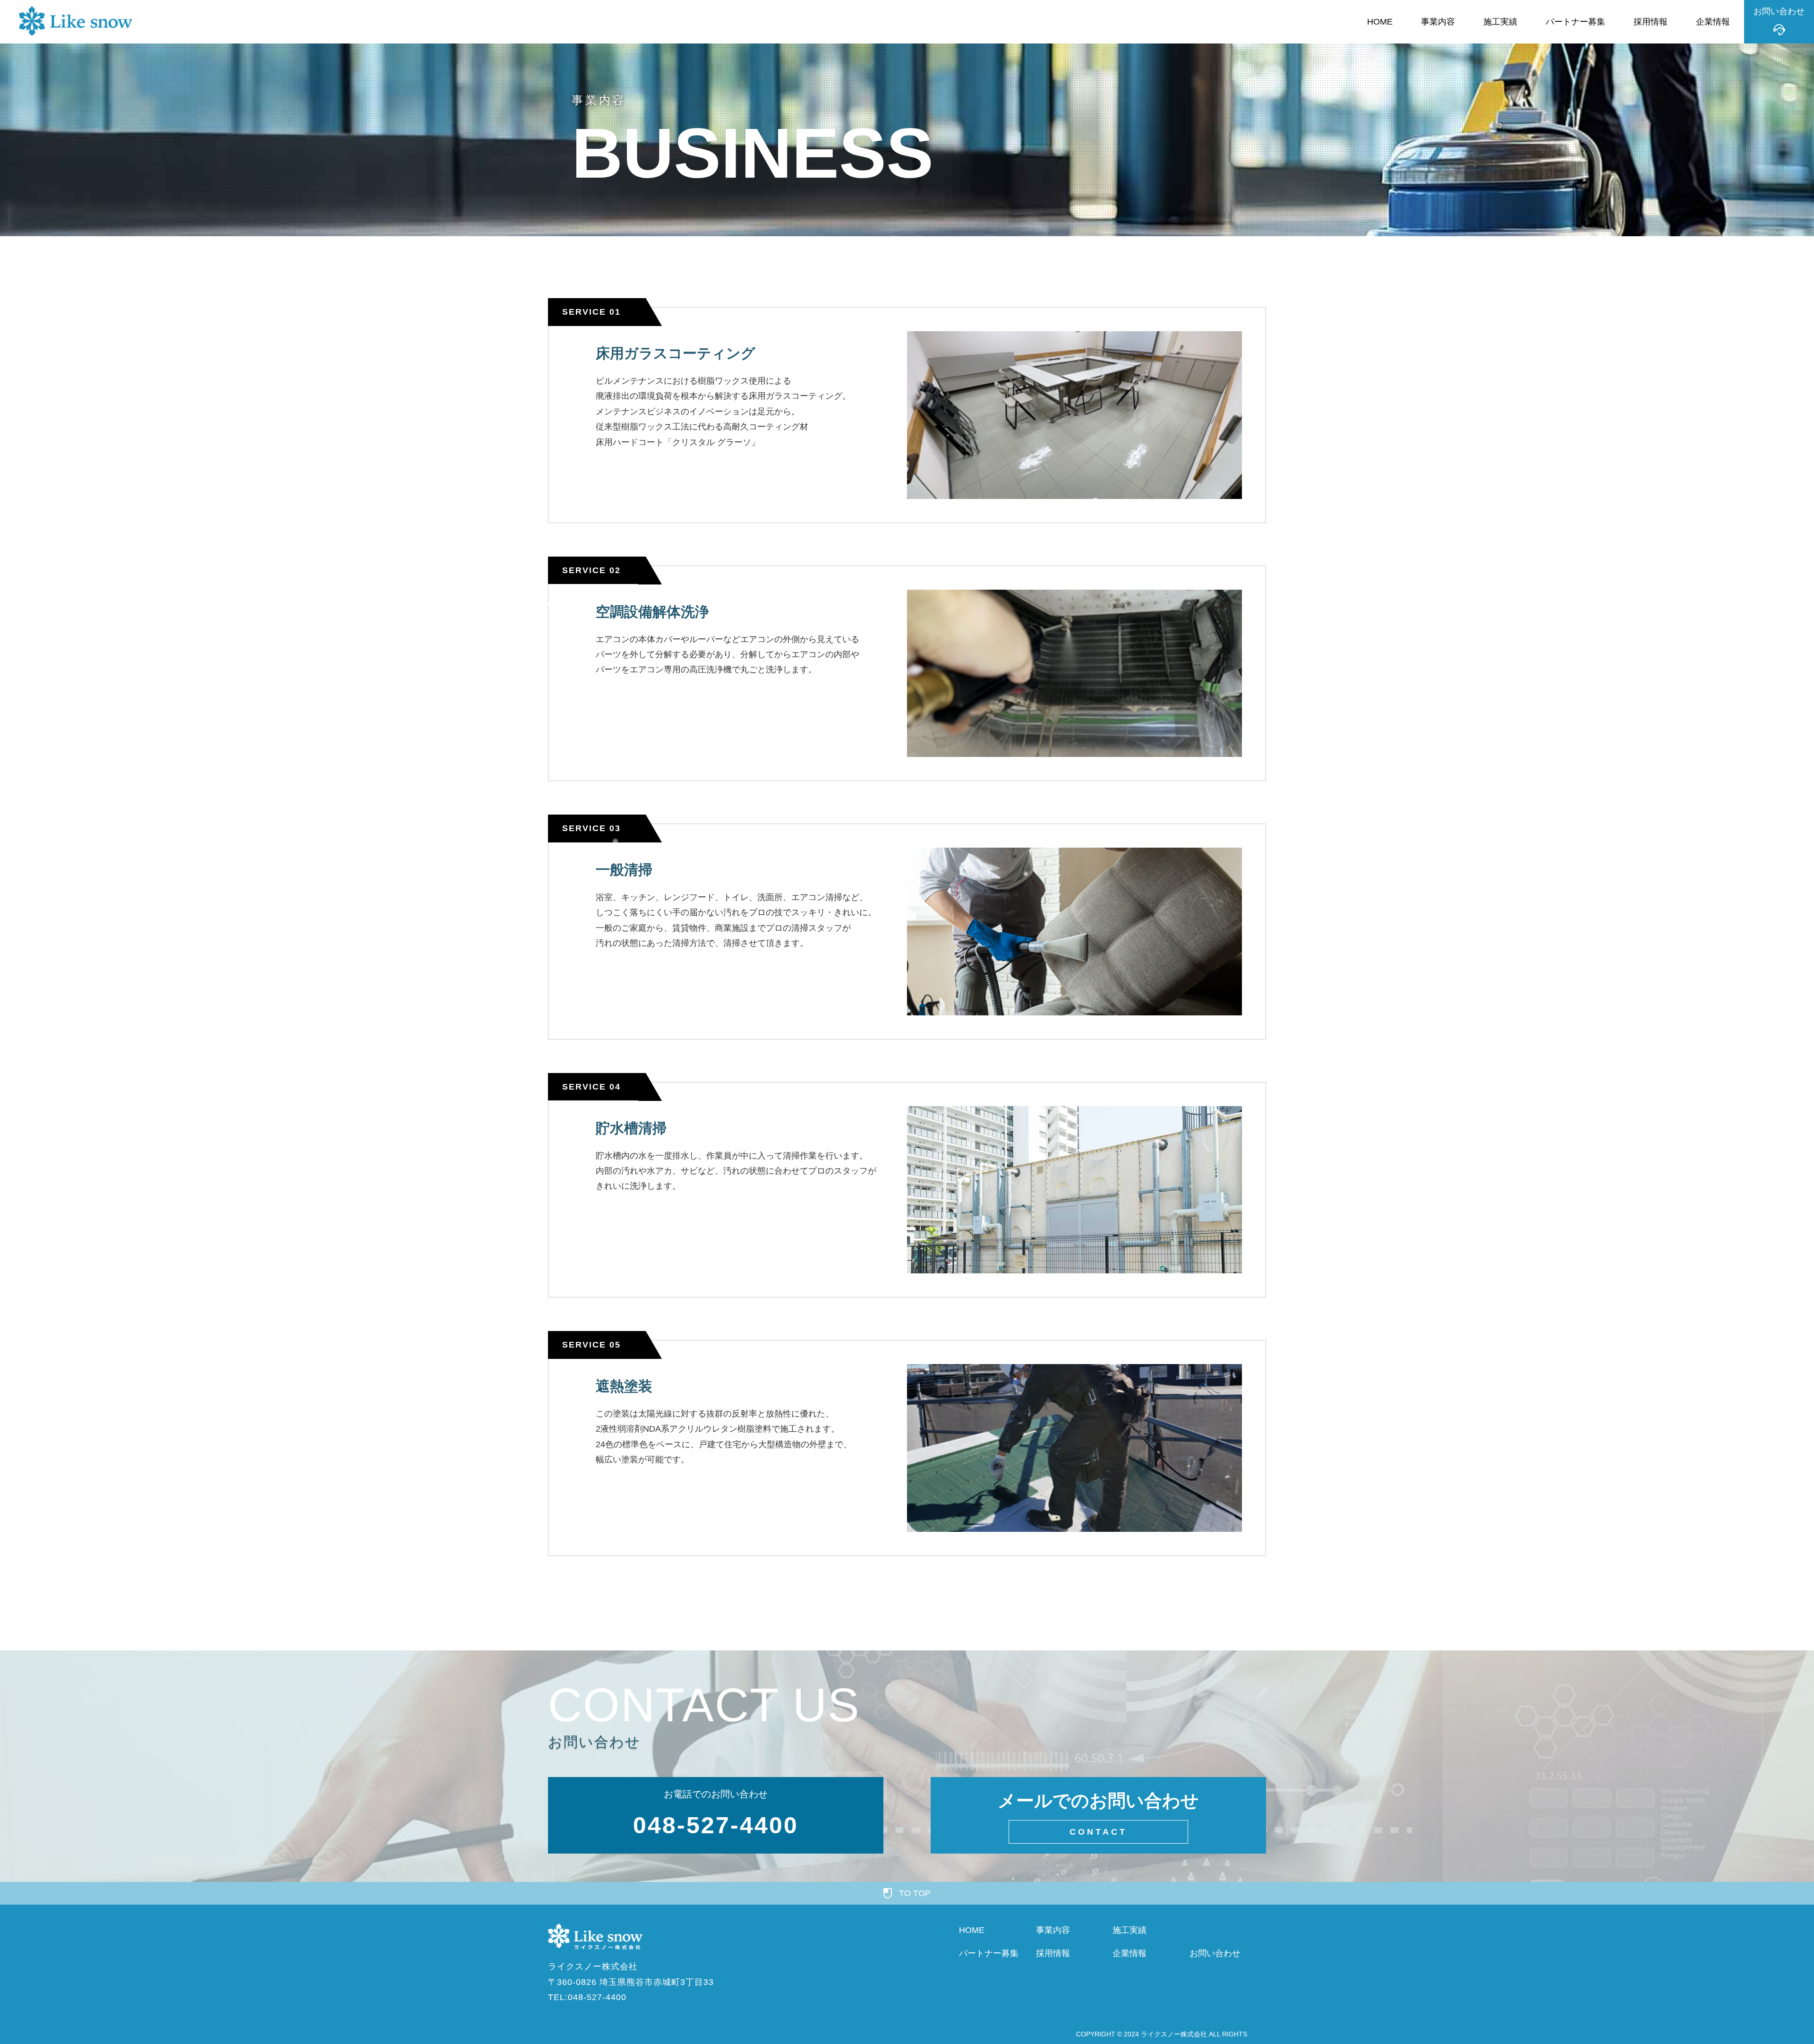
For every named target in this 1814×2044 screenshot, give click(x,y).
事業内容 (1438, 22)
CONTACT (1098, 1832)
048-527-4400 (716, 1825)
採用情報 (1651, 22)
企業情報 (1713, 22)
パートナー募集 (1575, 22)
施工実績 (1500, 22)
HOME (1380, 22)
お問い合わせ (1215, 1953)
